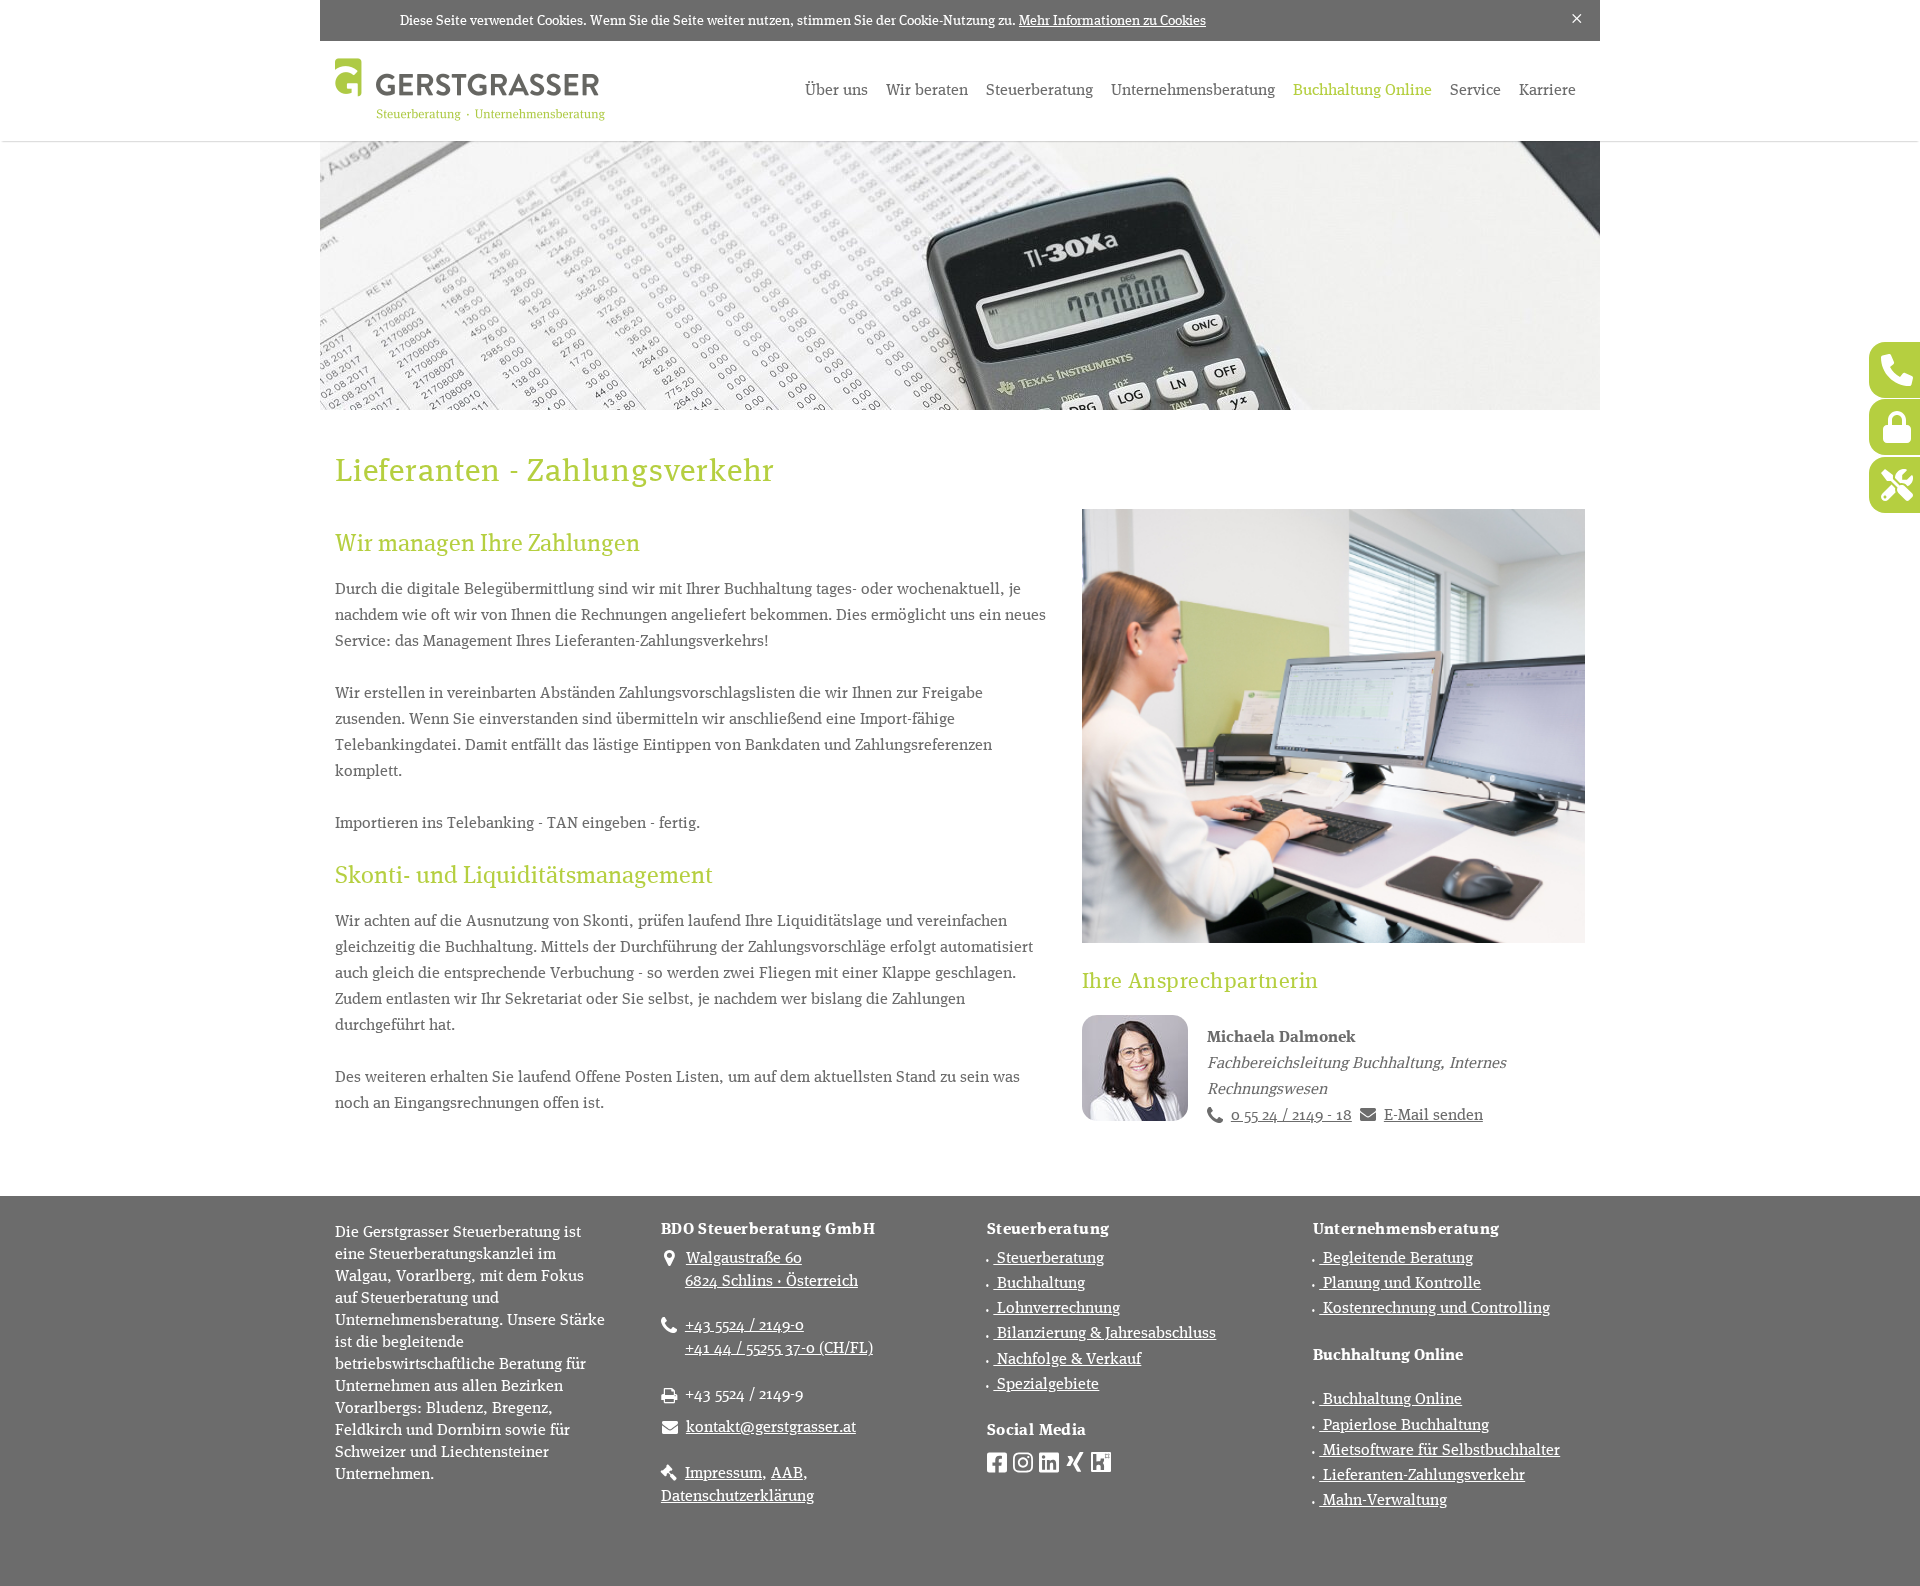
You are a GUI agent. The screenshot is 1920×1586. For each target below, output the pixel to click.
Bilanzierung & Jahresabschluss (1104, 1331)
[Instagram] (1023, 1459)
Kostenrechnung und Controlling (1434, 1306)
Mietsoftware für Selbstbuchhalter (1439, 1448)
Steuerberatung (1039, 88)
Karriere (1547, 88)
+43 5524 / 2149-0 (744, 1323)
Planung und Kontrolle (1400, 1281)
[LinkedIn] (1049, 1459)
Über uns (836, 88)
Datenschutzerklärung (737, 1494)
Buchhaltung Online (1362, 88)
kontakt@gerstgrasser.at (771, 1425)
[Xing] (1075, 1459)
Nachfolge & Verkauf (1067, 1357)
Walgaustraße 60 (744, 1256)
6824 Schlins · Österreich (771, 1279)
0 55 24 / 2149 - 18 (1291, 1113)
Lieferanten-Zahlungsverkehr (1422, 1473)
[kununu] (1101, 1459)
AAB (787, 1471)
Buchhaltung (1039, 1281)
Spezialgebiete (1046, 1382)
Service (1475, 88)
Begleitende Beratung (1396, 1256)
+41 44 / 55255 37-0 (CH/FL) (779, 1346)
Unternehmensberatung (1193, 88)
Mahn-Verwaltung (1383, 1498)
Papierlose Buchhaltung (1404, 1423)
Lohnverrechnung (1056, 1306)
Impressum (723, 1471)
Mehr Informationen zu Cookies (1112, 19)
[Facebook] (997, 1459)
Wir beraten (927, 88)
